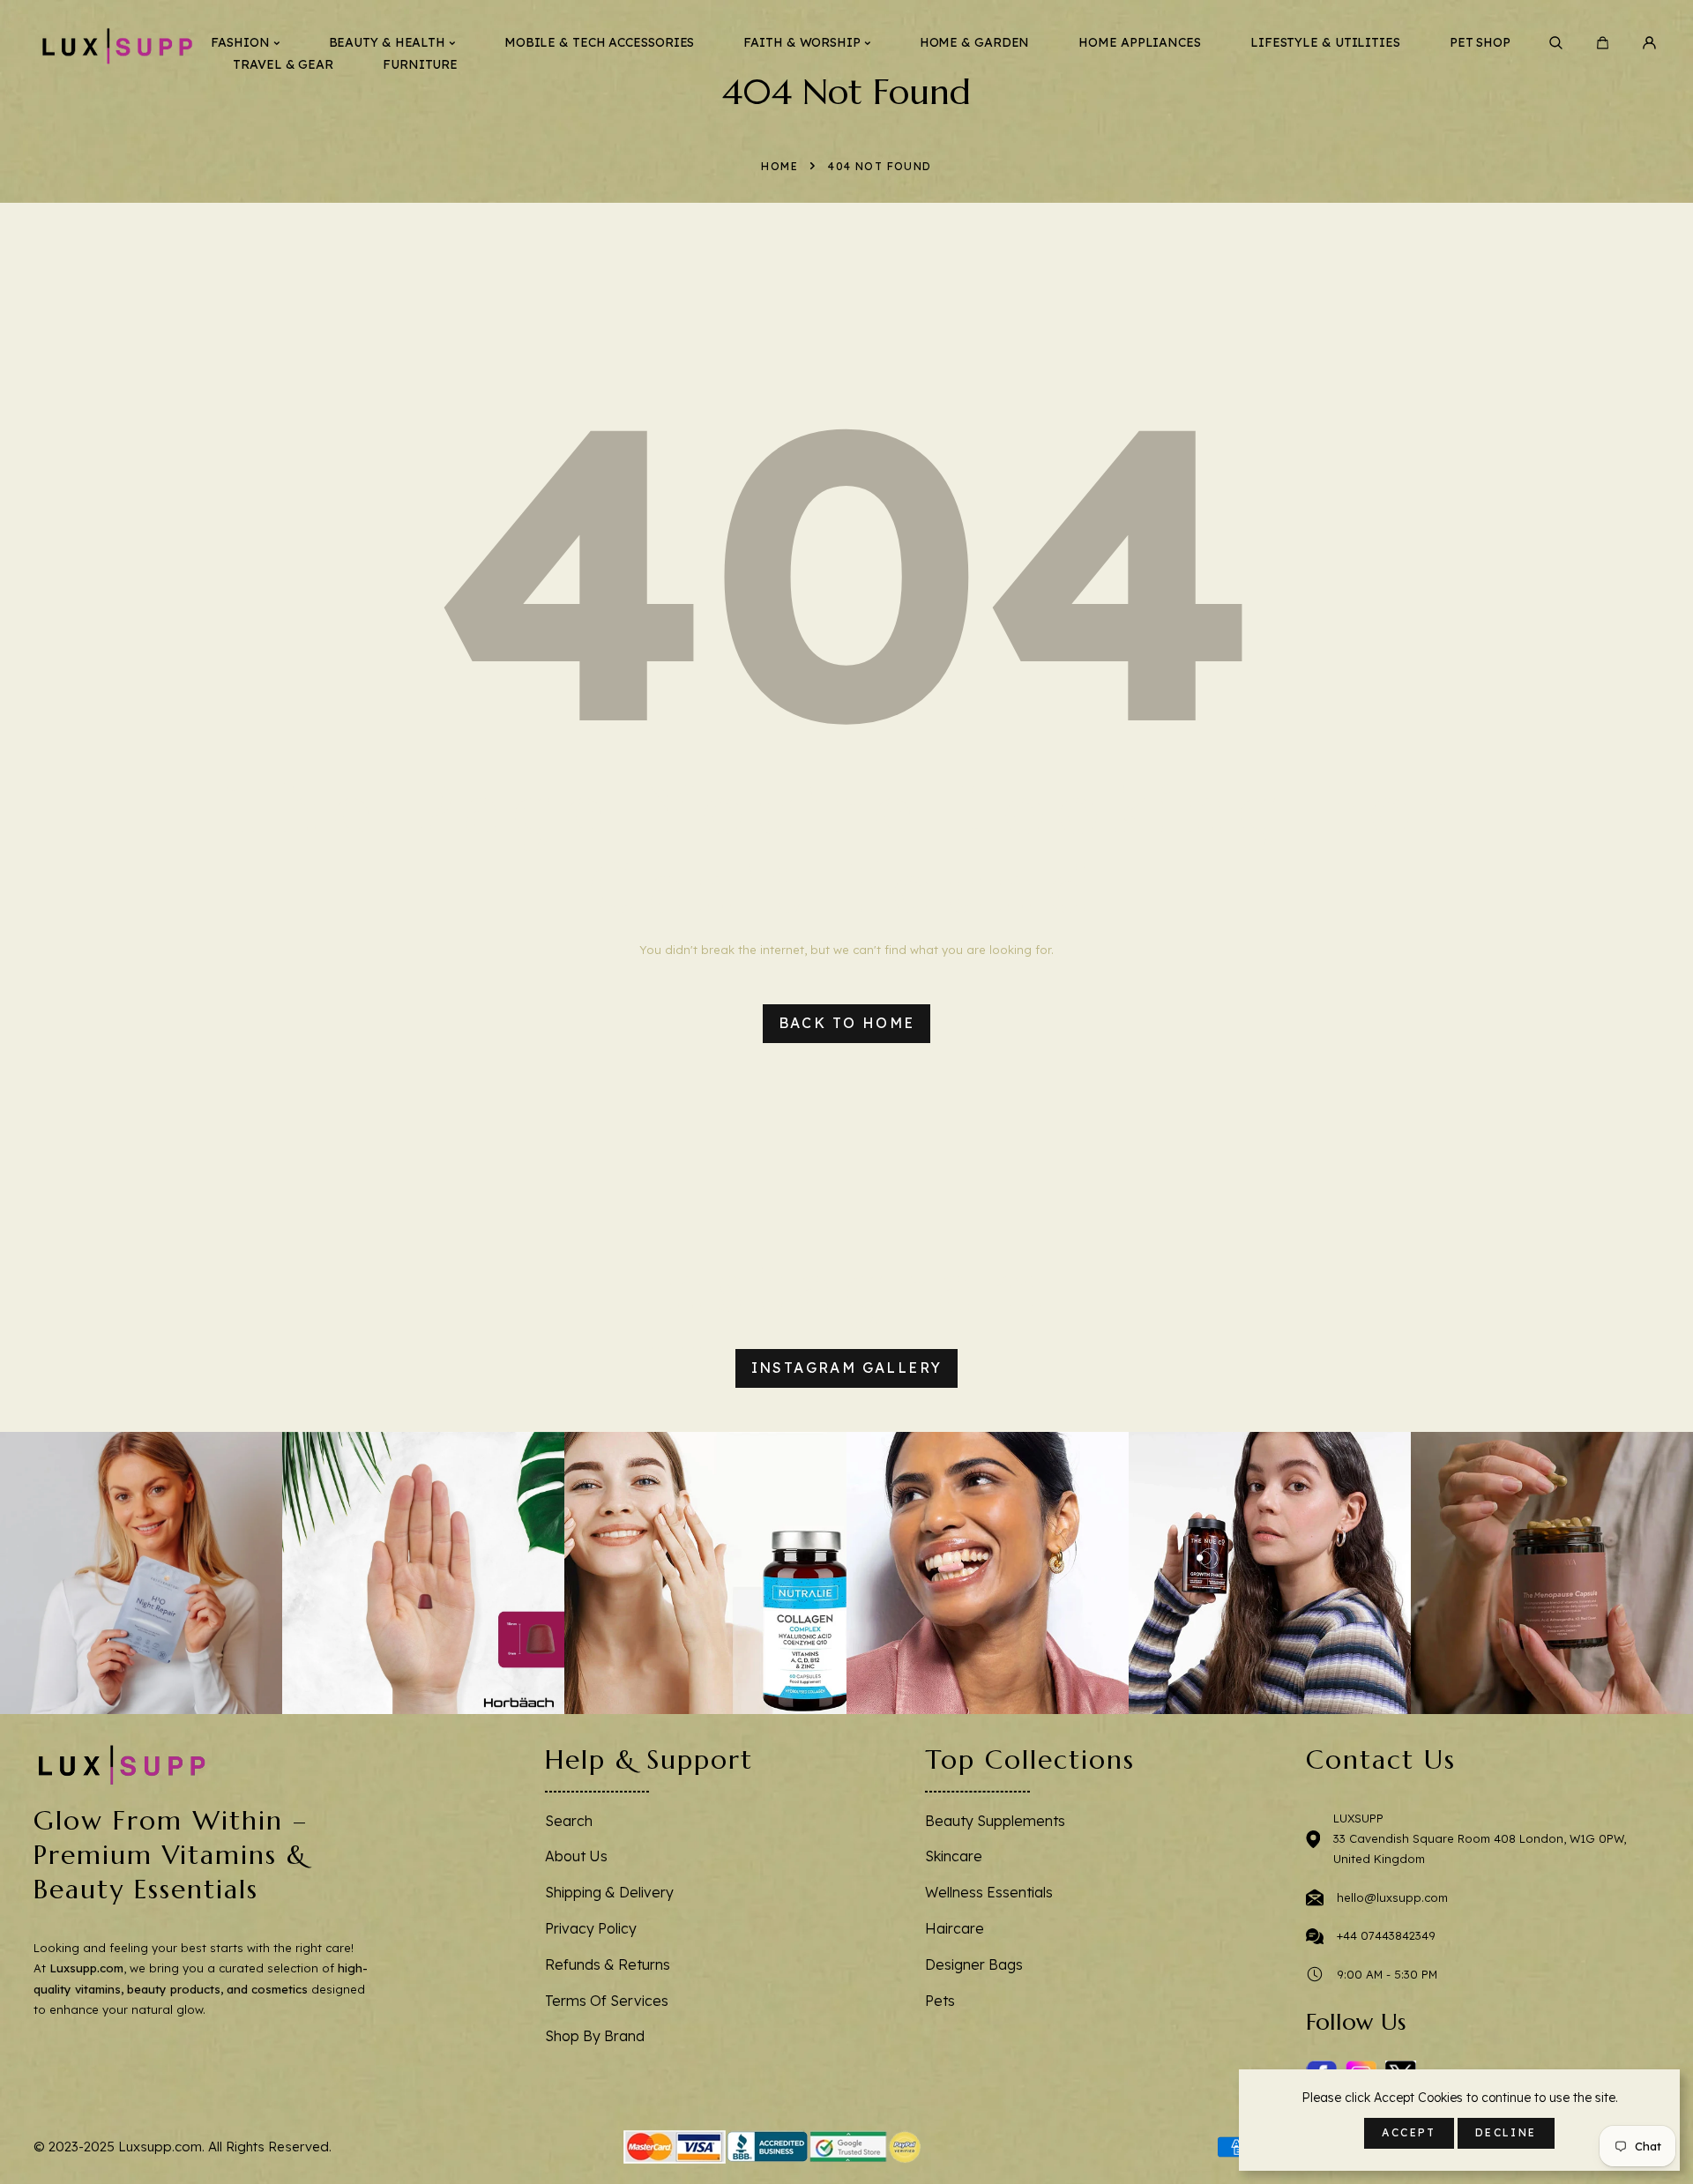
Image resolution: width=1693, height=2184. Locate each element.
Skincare (954, 1856)
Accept (1409, 2132)
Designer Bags (974, 1964)
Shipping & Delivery (609, 1892)
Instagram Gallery (847, 1368)
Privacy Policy (591, 1928)
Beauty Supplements (995, 1821)
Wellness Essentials (989, 1892)
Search (569, 1821)
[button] (1556, 43)
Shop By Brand (595, 2036)
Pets (940, 2001)
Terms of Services (607, 2001)
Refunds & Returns (608, 1964)
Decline (1506, 2132)
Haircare (955, 1928)
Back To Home (847, 1023)
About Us (576, 1856)
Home (779, 166)
